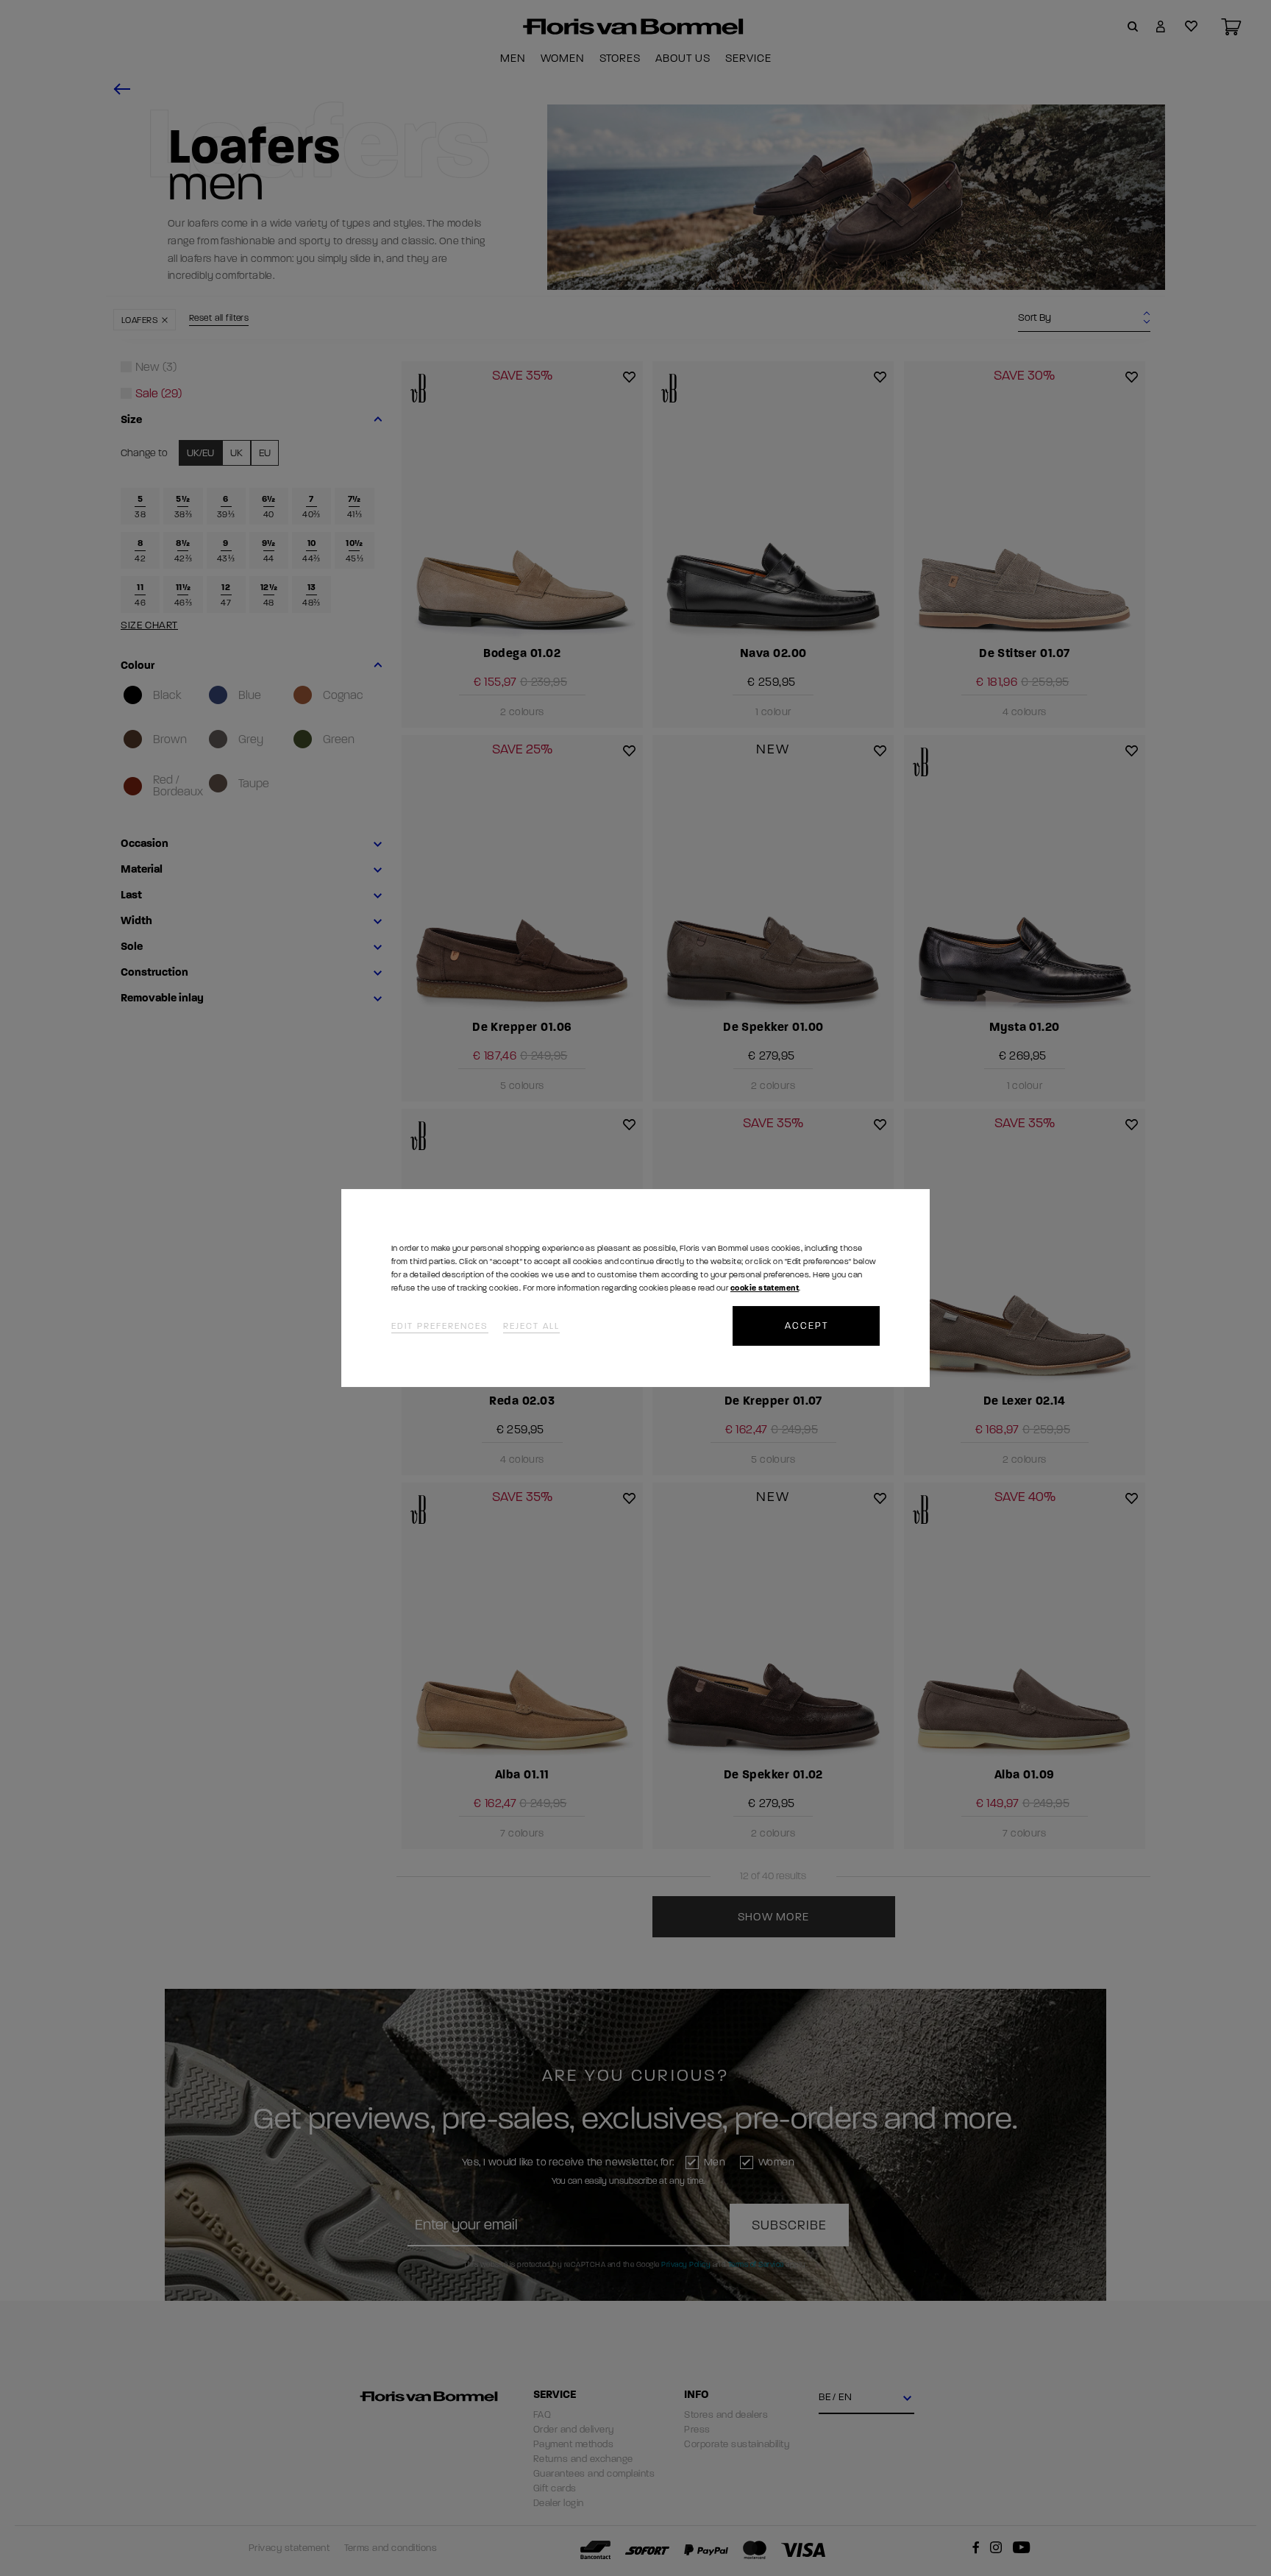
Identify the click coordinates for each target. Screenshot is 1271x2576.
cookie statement (765, 1288)
